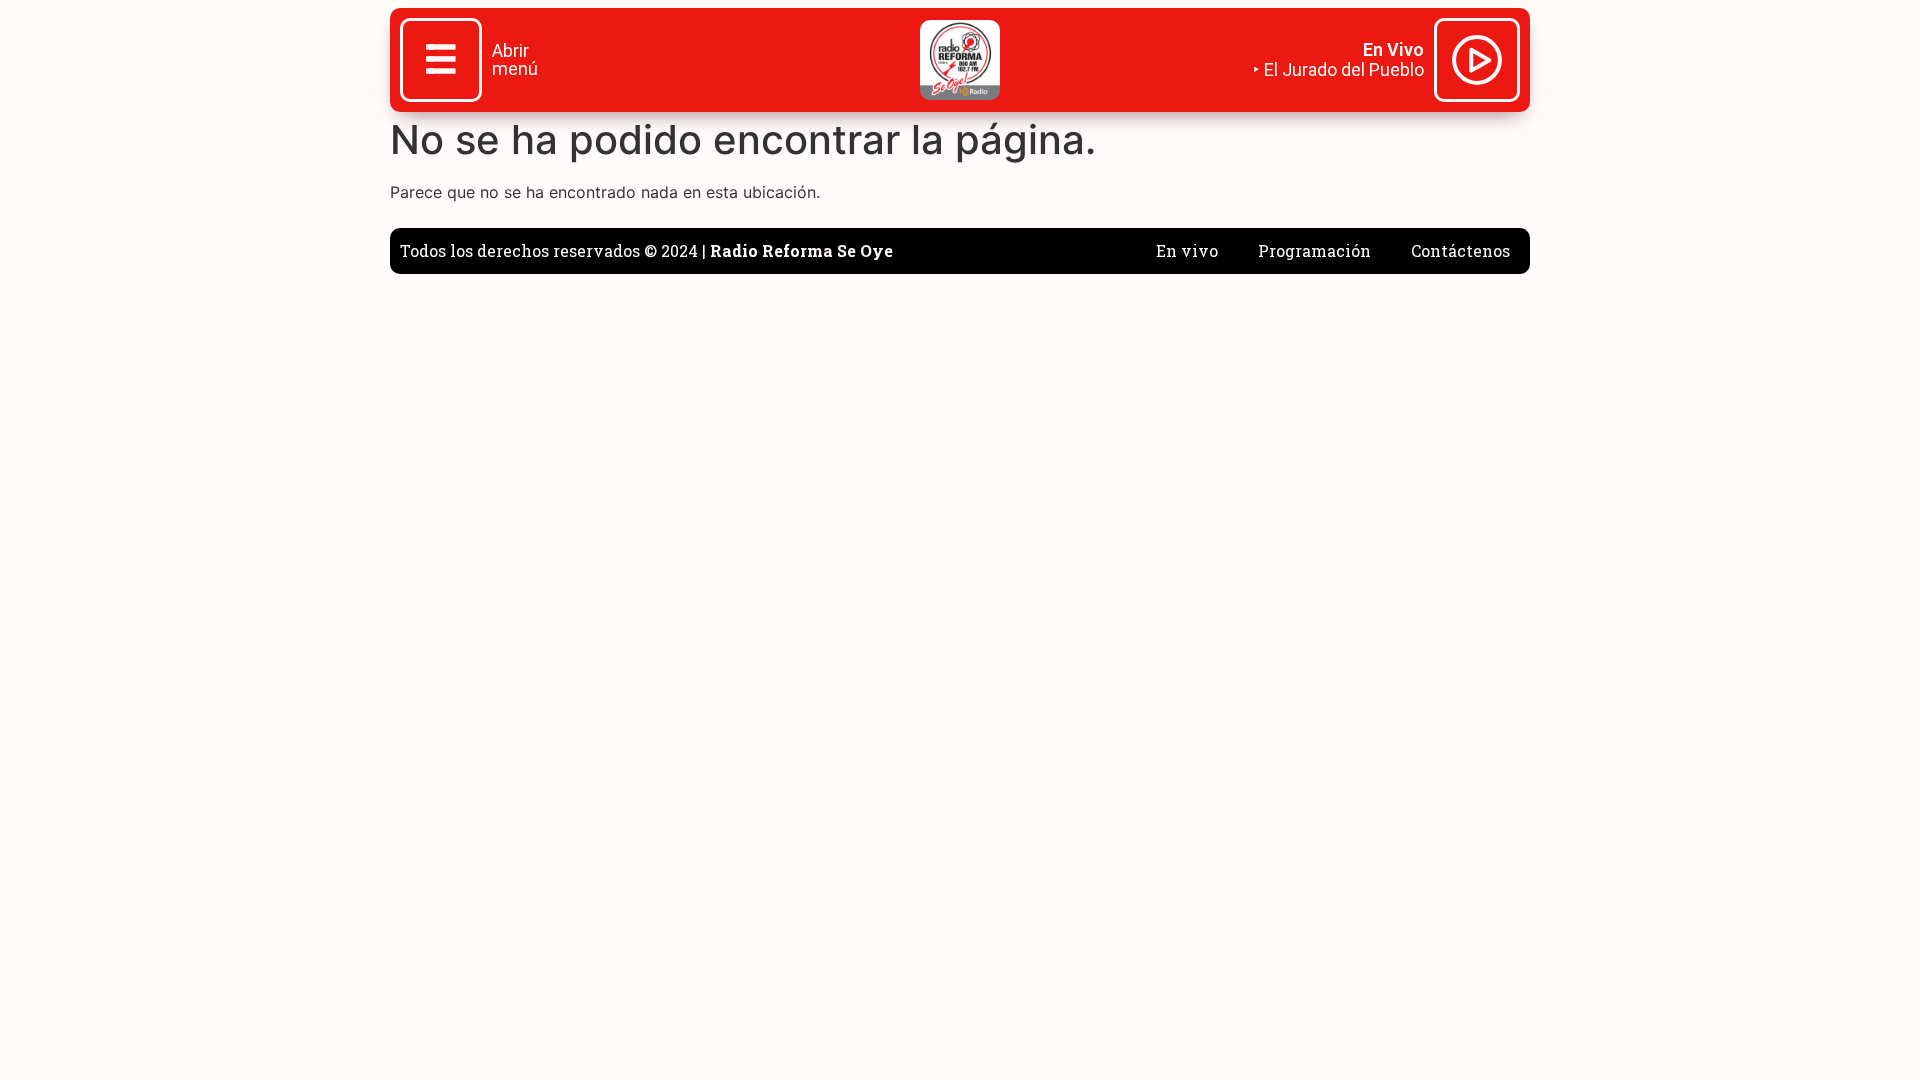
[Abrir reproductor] (1477, 63)
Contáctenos (1460, 250)
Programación (1314, 250)
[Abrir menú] (441, 62)
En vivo (1187, 250)
